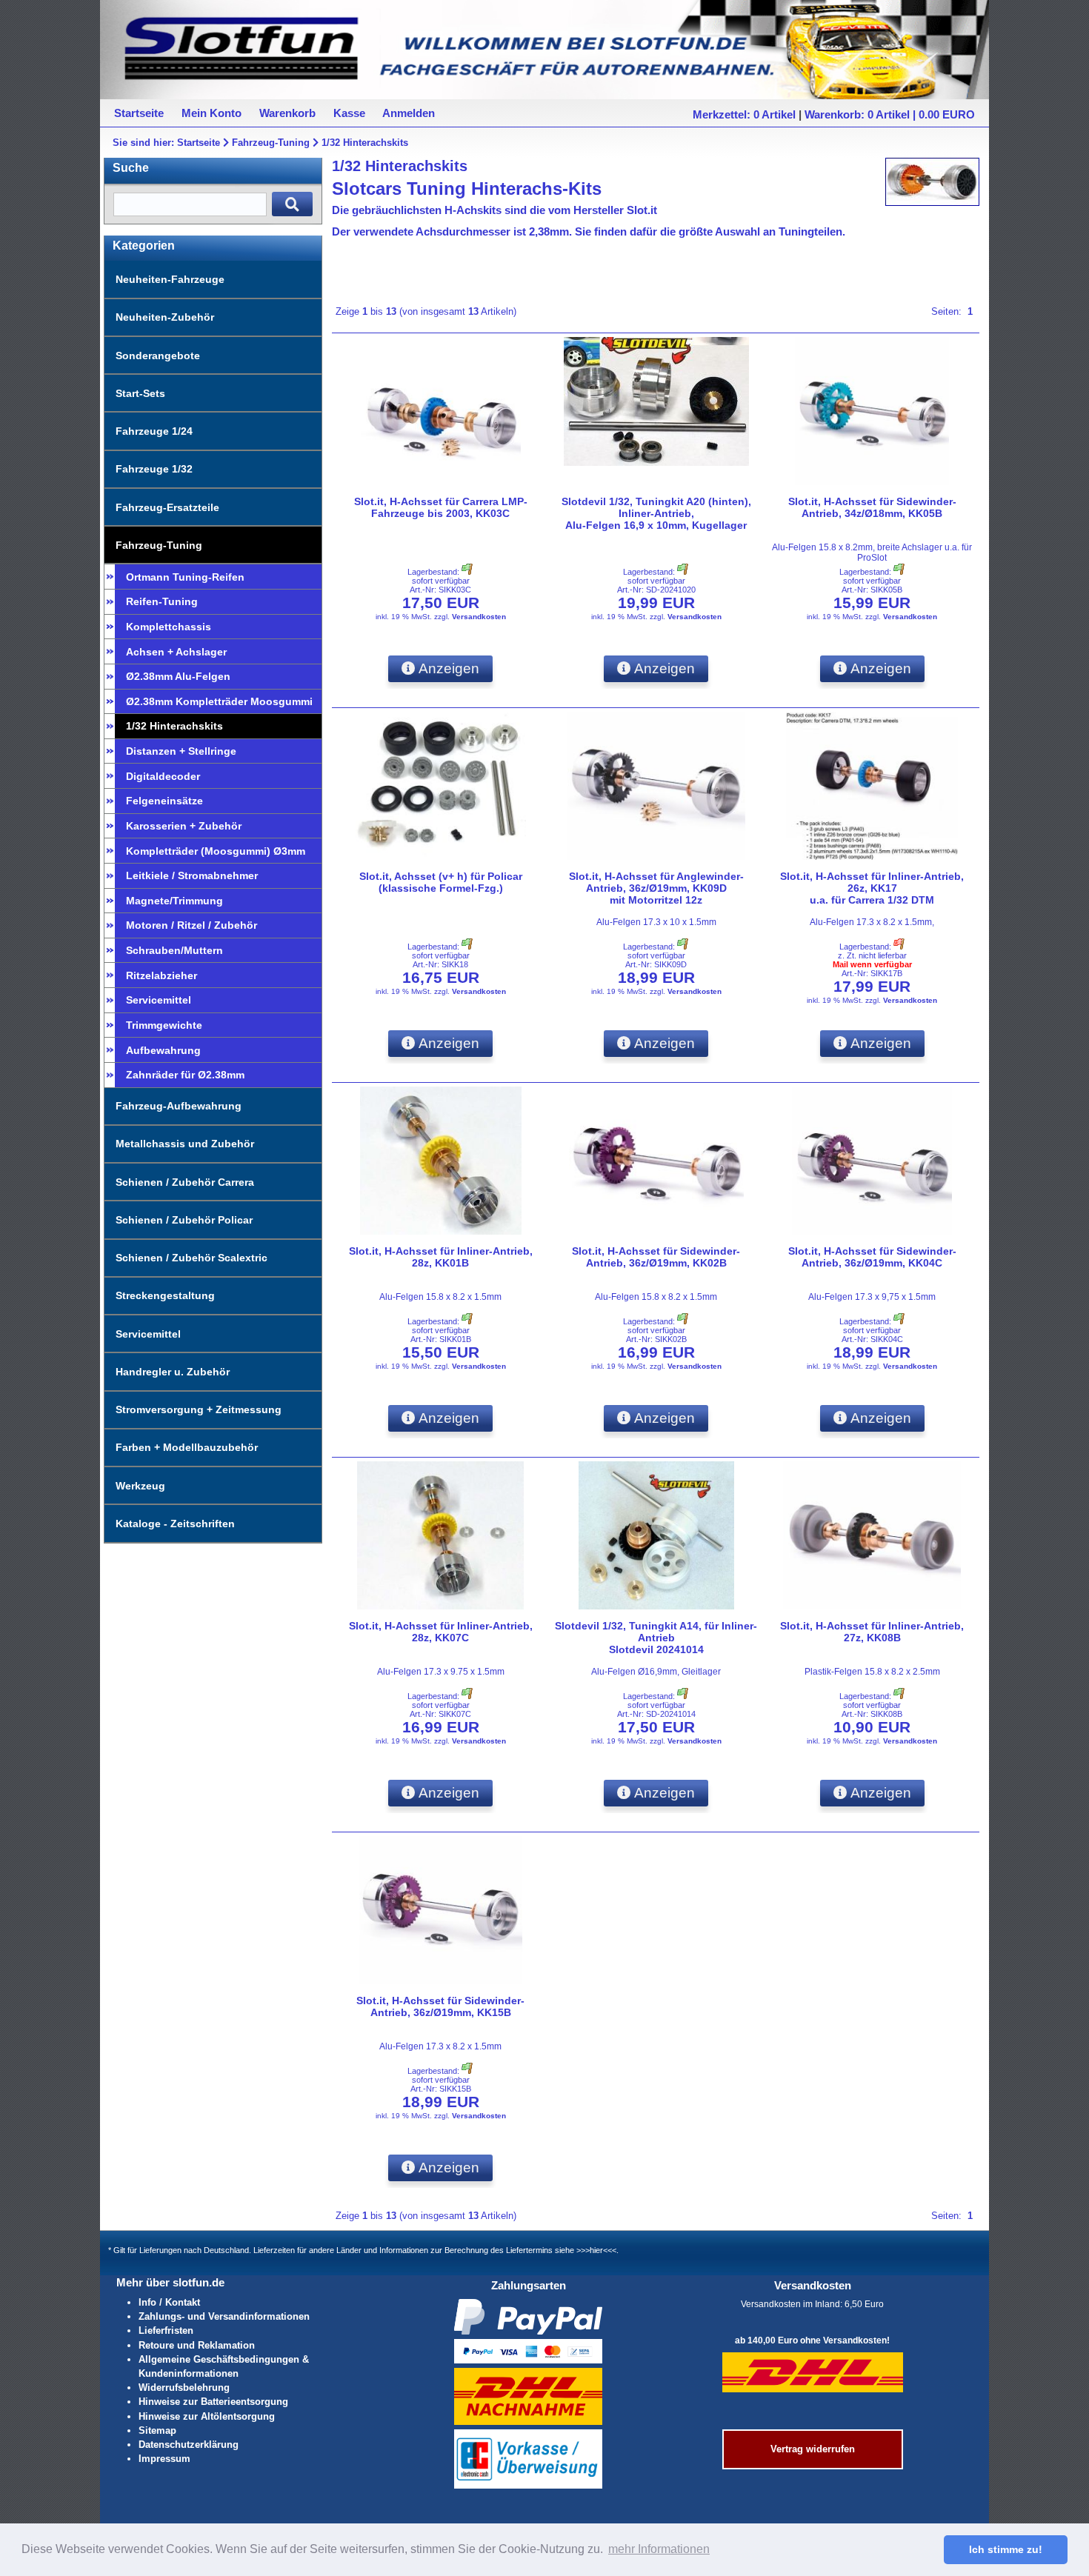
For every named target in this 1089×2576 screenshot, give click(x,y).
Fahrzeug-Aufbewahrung (179, 1106)
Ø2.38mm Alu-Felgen (178, 676)
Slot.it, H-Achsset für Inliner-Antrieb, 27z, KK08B (872, 1632)
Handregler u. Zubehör (173, 1372)
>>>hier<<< (596, 2250)
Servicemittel (159, 1000)
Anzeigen (447, 668)
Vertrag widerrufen (813, 2449)
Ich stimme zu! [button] (1006, 2549)
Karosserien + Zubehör (184, 826)
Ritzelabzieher (161, 975)
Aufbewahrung (163, 1050)
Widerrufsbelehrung (184, 2388)
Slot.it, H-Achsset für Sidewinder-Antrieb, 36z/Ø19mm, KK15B (440, 2006)
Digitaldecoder (163, 776)
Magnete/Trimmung (174, 901)
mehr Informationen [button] (659, 2549)
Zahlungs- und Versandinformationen (224, 2316)
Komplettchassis (169, 627)
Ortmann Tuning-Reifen (185, 577)
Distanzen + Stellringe (181, 751)
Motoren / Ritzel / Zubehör (192, 925)
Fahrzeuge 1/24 (154, 431)
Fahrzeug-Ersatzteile (167, 507)
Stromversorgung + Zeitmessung (199, 1409)
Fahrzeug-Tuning (271, 143)
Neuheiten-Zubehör (165, 317)
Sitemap (157, 2430)
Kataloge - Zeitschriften (175, 1524)
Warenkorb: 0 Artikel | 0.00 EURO (890, 114)
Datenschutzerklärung (189, 2445)
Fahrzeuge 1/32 (154, 469)
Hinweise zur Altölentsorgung (207, 2416)
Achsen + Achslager (176, 652)
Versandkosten (479, 617)
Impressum (164, 2459)
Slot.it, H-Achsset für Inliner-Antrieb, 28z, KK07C (441, 1632)
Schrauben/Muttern (174, 950)
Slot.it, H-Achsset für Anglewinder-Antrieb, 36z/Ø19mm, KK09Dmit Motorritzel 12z (656, 888)
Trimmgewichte (164, 1025)
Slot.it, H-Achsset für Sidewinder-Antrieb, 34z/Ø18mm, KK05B (872, 507)
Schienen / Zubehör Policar (184, 1220)
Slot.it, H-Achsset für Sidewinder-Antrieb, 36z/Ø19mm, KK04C (872, 1257)
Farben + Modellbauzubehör (187, 1447)
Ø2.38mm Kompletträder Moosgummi (219, 701)
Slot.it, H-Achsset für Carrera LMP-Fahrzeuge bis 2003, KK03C (441, 507)
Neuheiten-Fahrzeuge (170, 279)
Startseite (199, 143)
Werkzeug (140, 1486)
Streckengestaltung (165, 1295)
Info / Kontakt (169, 2302)
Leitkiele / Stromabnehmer (192, 875)
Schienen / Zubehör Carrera (185, 1182)
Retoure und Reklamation (197, 2345)
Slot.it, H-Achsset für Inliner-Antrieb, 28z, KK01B (441, 1257)
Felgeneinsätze (164, 801)
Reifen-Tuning (162, 601)
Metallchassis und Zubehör (185, 1144)
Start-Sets (140, 393)
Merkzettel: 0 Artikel (744, 114)
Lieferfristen (166, 2330)
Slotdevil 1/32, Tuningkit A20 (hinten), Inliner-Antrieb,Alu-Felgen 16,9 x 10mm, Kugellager (656, 513)
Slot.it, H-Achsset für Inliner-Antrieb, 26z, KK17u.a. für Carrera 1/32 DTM (872, 888)
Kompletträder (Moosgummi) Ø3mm (216, 851)
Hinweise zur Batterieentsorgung (213, 2402)
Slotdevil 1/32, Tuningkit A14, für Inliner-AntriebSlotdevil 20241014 (656, 1638)
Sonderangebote (158, 356)
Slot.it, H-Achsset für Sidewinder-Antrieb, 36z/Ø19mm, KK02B (656, 1257)
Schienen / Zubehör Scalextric (192, 1258)
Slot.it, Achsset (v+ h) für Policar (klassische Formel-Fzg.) (441, 882)
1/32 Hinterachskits (365, 143)
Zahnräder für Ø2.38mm (185, 1075)
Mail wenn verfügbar (872, 964)
